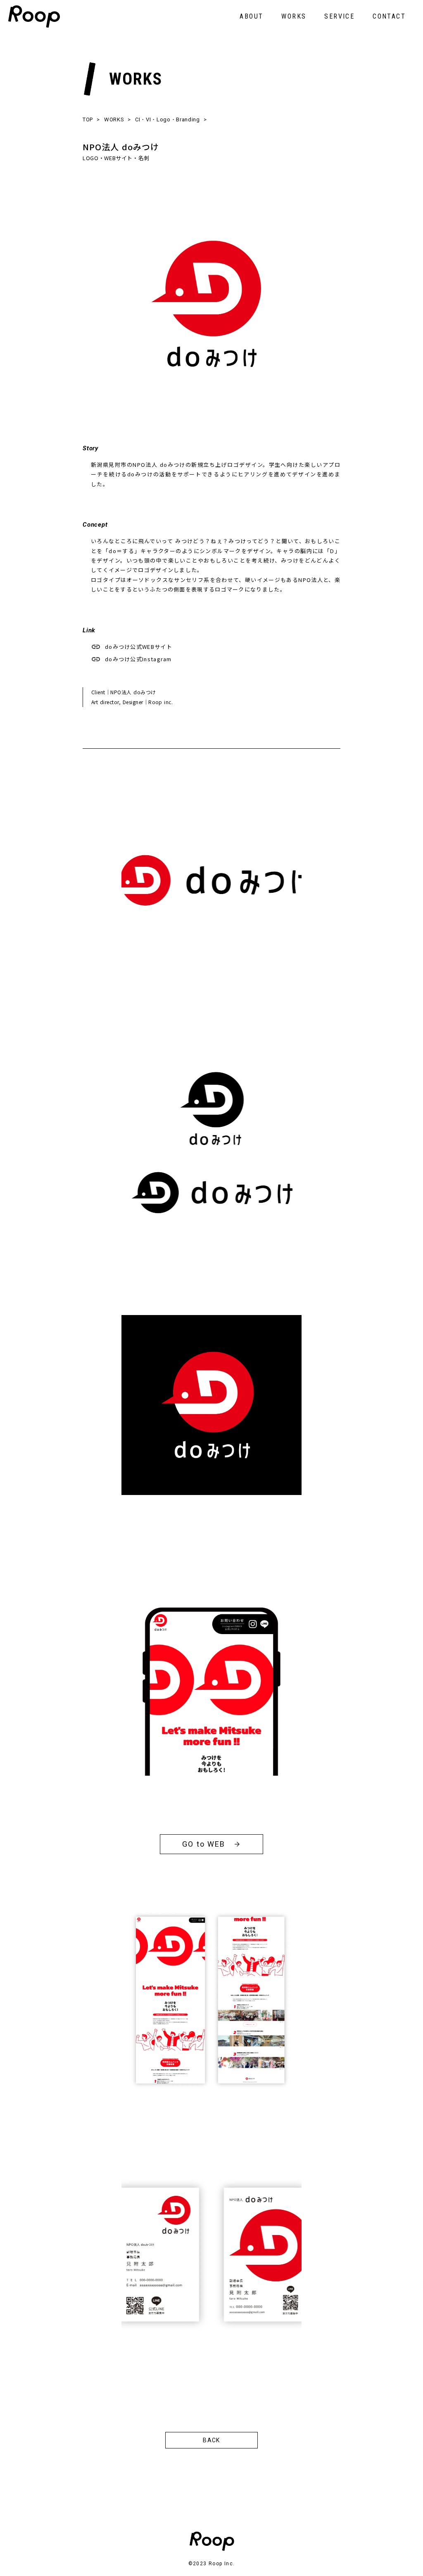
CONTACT (389, 16)
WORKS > (118, 119)
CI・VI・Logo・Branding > (171, 119)
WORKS (294, 16)
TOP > (91, 119)
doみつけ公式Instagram (138, 659)
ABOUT (251, 16)
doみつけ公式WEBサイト (139, 647)
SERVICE (339, 16)
